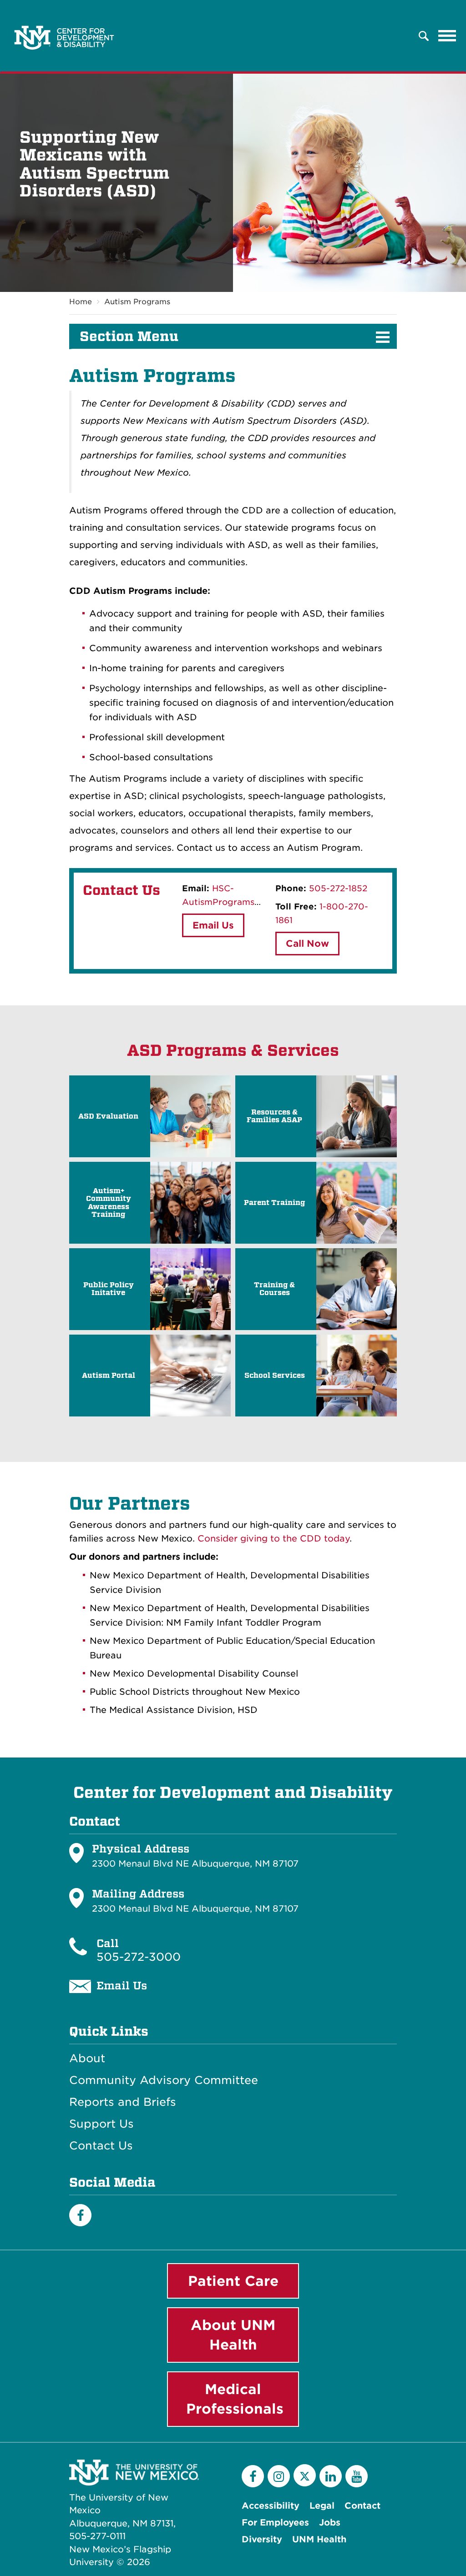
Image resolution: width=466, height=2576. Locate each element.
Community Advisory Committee (164, 2080)
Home (81, 302)
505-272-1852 (338, 888)
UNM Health (319, 2539)
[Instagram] (279, 2476)
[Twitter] (305, 2475)
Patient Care (233, 2281)
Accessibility (271, 2506)
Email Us (213, 925)
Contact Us (101, 2146)
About (87, 2059)
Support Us (101, 2124)
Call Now (307, 944)
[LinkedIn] (331, 2476)
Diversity (262, 2539)
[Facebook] (80, 2215)
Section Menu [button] (129, 336)
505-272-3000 (139, 1957)
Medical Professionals (235, 2399)
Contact (362, 2506)
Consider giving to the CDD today (274, 1539)
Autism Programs (137, 302)
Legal (322, 2506)
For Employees (275, 2523)
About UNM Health (233, 2335)
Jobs (330, 2523)
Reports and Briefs (123, 2102)
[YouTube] (357, 2476)
